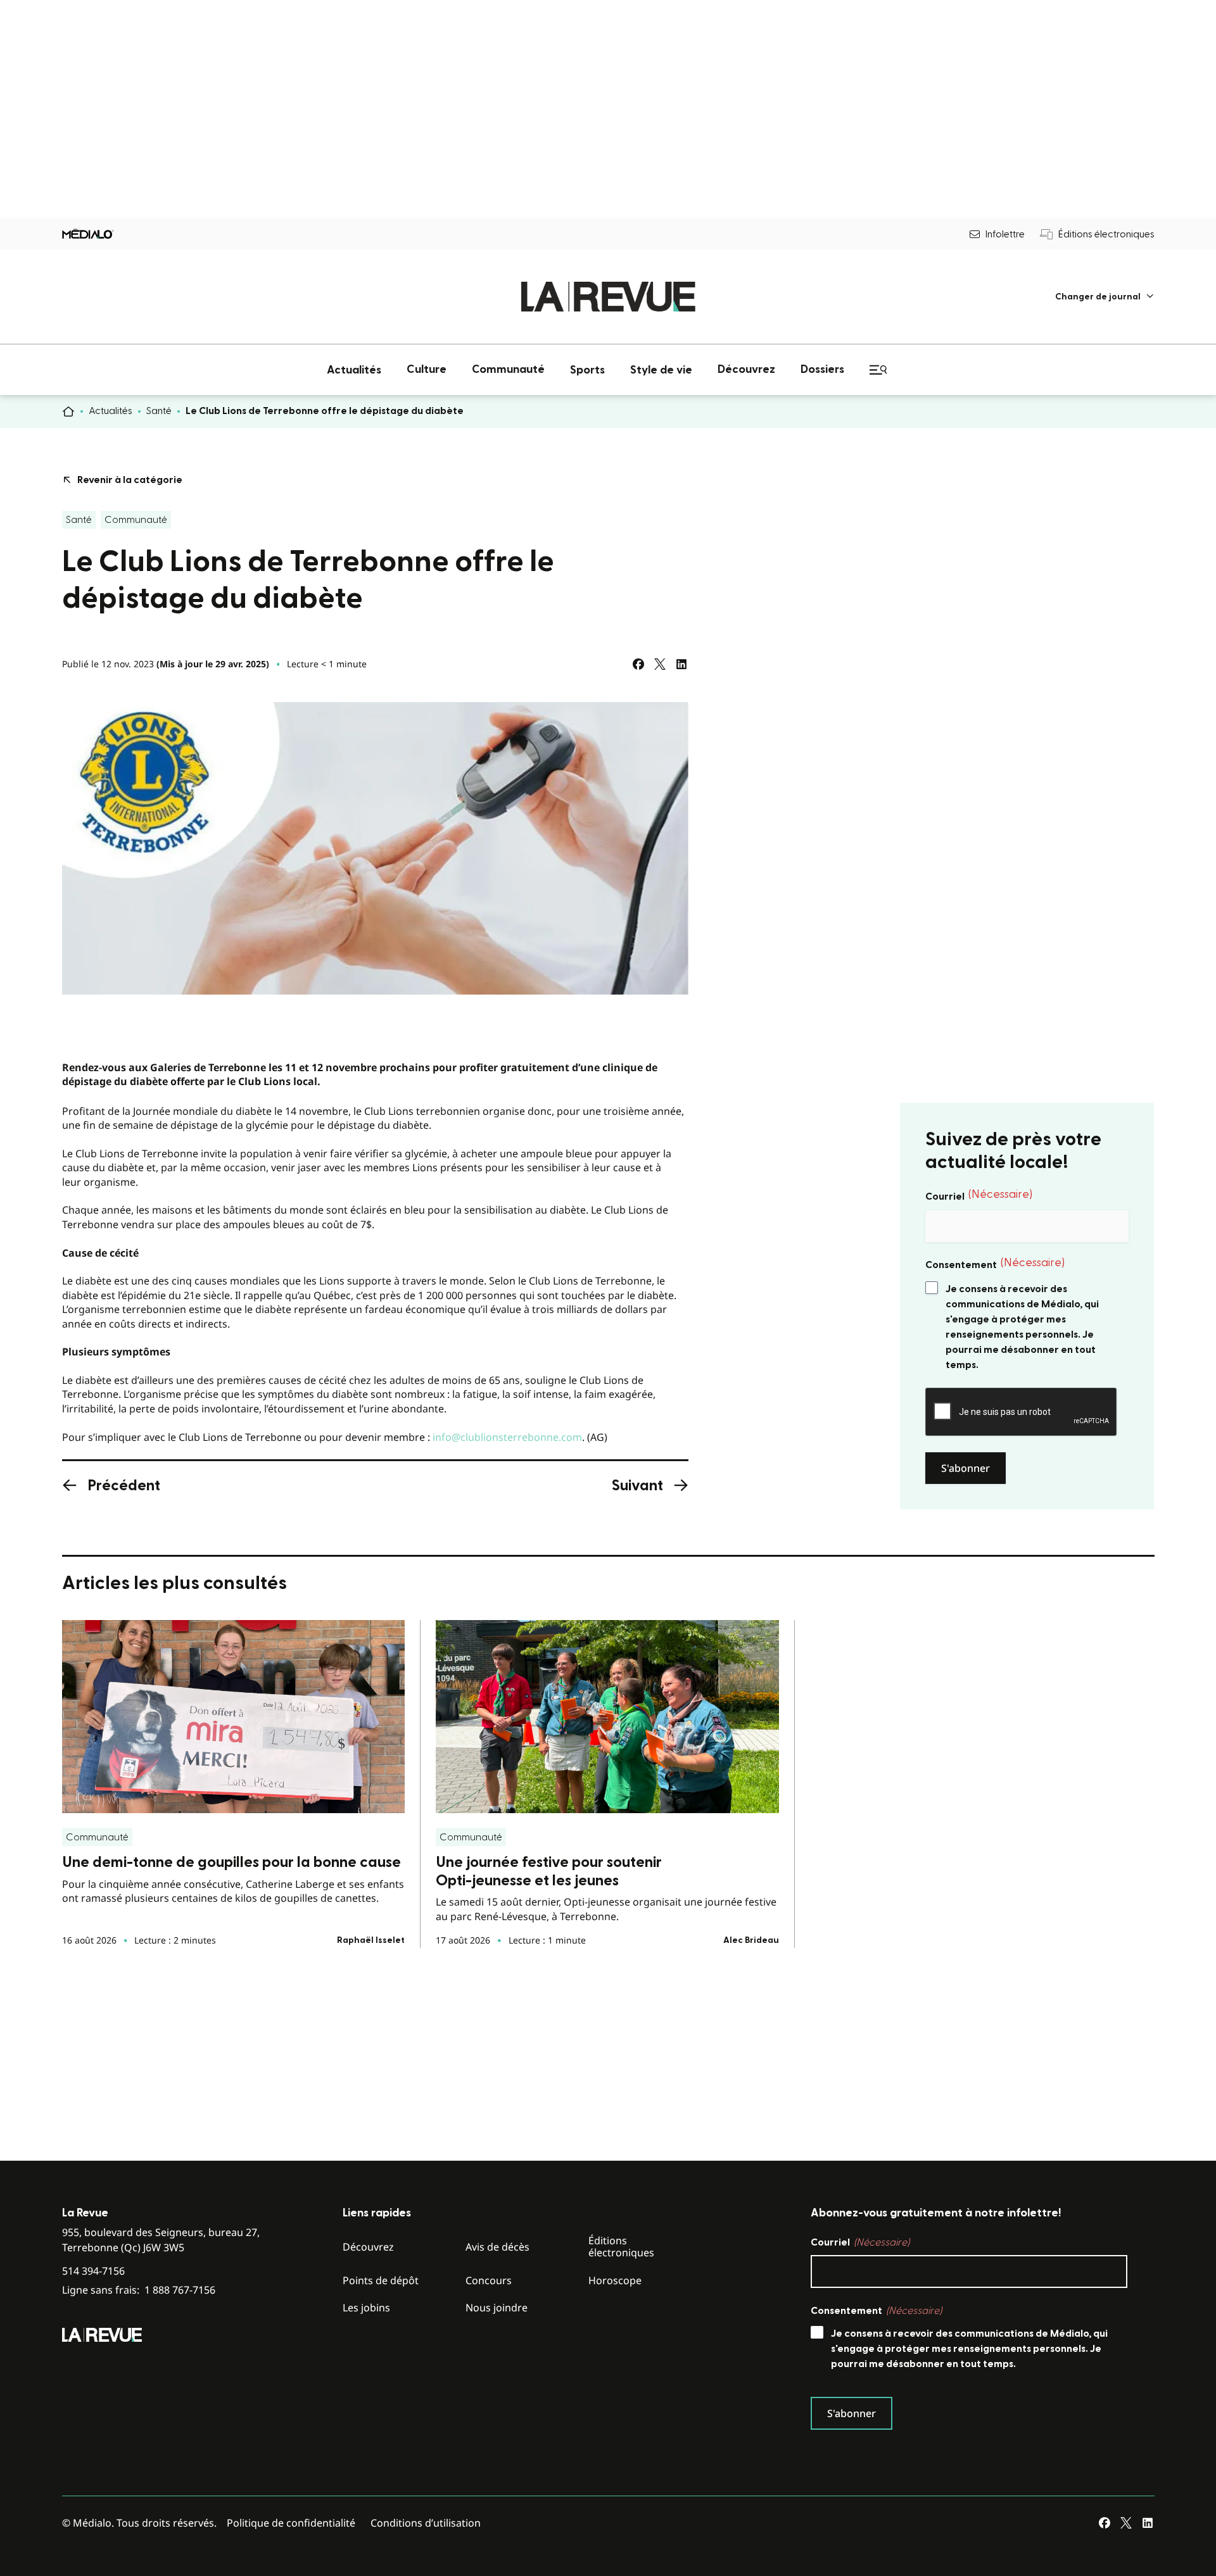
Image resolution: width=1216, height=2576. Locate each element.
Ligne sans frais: (139, 2290)
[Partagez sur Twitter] (660, 664)
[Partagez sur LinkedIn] (681, 664)
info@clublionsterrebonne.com (507, 1437)
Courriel (979, 1195)
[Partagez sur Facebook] (638, 664)
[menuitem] (1105, 297)
